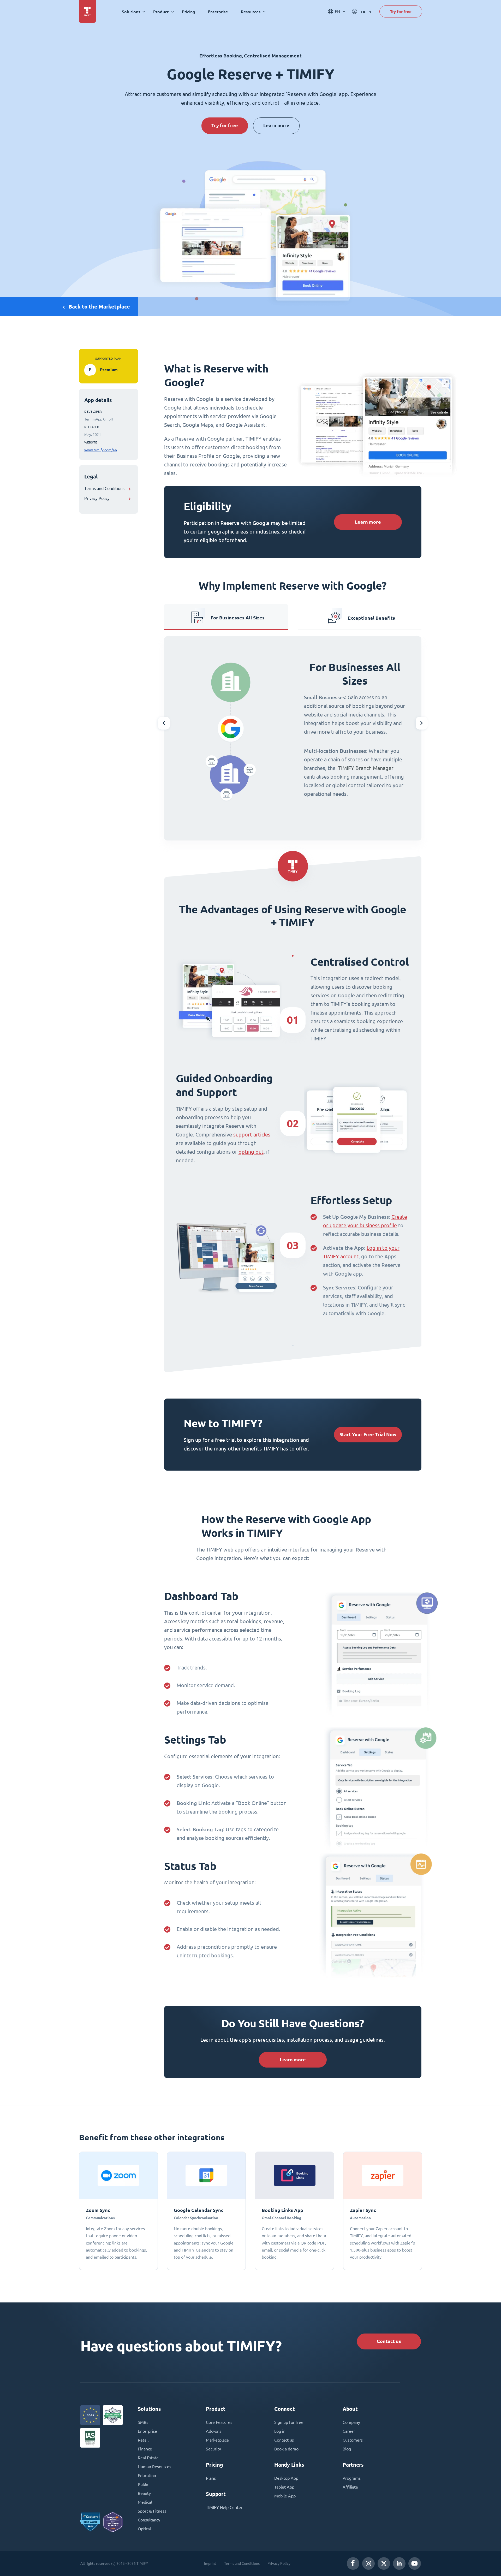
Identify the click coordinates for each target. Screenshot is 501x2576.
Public (143, 2484)
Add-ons (214, 2431)
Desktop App (286, 2478)
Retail (143, 2440)
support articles (252, 1135)
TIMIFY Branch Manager (366, 768)
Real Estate (148, 2458)
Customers (353, 2440)
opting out (251, 1152)
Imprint (210, 2563)
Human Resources (154, 2467)
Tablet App (284, 2487)
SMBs (143, 2422)
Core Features (219, 2422)
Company (351, 2422)
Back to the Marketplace (99, 307)
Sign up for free (289, 2422)
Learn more (276, 125)
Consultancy (149, 2520)
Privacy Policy (97, 498)
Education (147, 2476)
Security (213, 2449)
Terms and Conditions (104, 488)
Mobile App (285, 2496)
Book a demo (286, 2449)
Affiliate (350, 2487)
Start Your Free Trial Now (368, 1434)
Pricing (188, 12)
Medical (145, 2502)
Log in (280, 2431)
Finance (145, 2449)
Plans (211, 2478)
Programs (352, 2478)
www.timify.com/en (101, 450)
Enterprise (218, 12)
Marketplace (217, 2440)
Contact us (389, 2341)
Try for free (401, 11)
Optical (144, 2529)
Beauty (144, 2493)
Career (349, 2431)
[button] (164, 723)
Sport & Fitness (152, 2511)
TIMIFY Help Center (224, 2507)
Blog (347, 2449)
